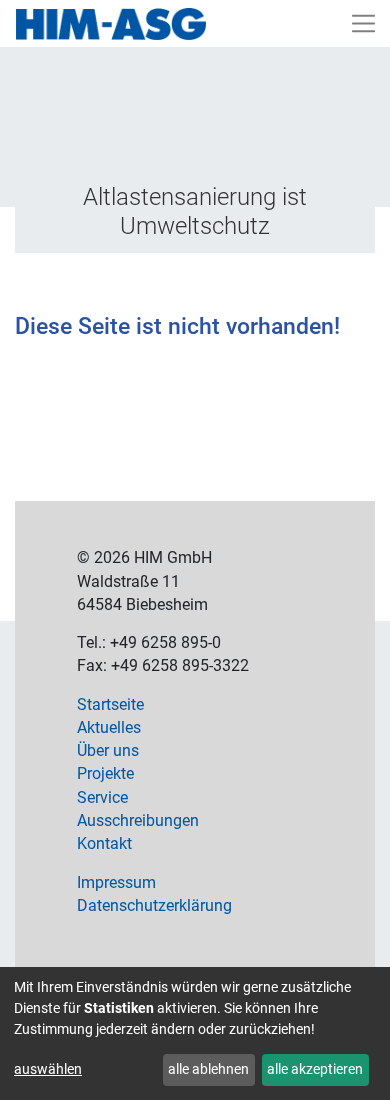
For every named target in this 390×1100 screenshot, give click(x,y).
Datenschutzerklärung (154, 906)
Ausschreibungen (138, 821)
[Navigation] (364, 23)
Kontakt (104, 844)
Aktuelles (109, 728)
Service (102, 798)
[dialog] (195, 1033)
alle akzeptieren (315, 1069)
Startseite (110, 705)
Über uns (108, 751)
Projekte (105, 774)
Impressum (116, 883)
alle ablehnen (208, 1069)
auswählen (48, 1069)
